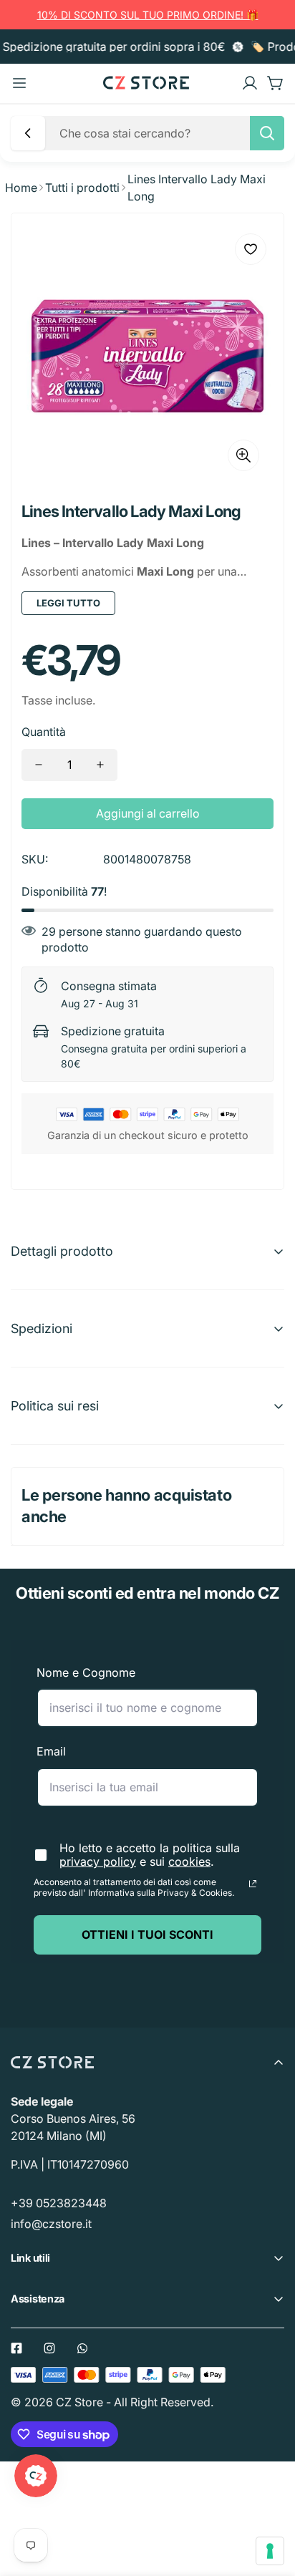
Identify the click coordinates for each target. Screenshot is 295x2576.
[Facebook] (16, 2348)
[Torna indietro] (28, 133)
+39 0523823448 (59, 2203)
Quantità (44, 732)
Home (21, 188)
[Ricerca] (267, 133)
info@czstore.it (51, 2224)
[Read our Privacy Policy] (253, 1884)
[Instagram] (49, 2348)
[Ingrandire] (243, 455)
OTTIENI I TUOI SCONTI (147, 1935)
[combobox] (168, 133)
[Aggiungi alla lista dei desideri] (251, 249)
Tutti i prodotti (82, 188)
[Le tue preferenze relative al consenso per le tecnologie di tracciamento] (270, 2551)
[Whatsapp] (82, 2348)
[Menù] (19, 83)
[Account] (250, 83)
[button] (276, 83)
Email (51, 1751)
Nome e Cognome (86, 1672)
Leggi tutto (68, 603)
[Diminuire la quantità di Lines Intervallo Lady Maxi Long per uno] (39, 765)
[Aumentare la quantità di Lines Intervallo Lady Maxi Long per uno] (100, 765)
